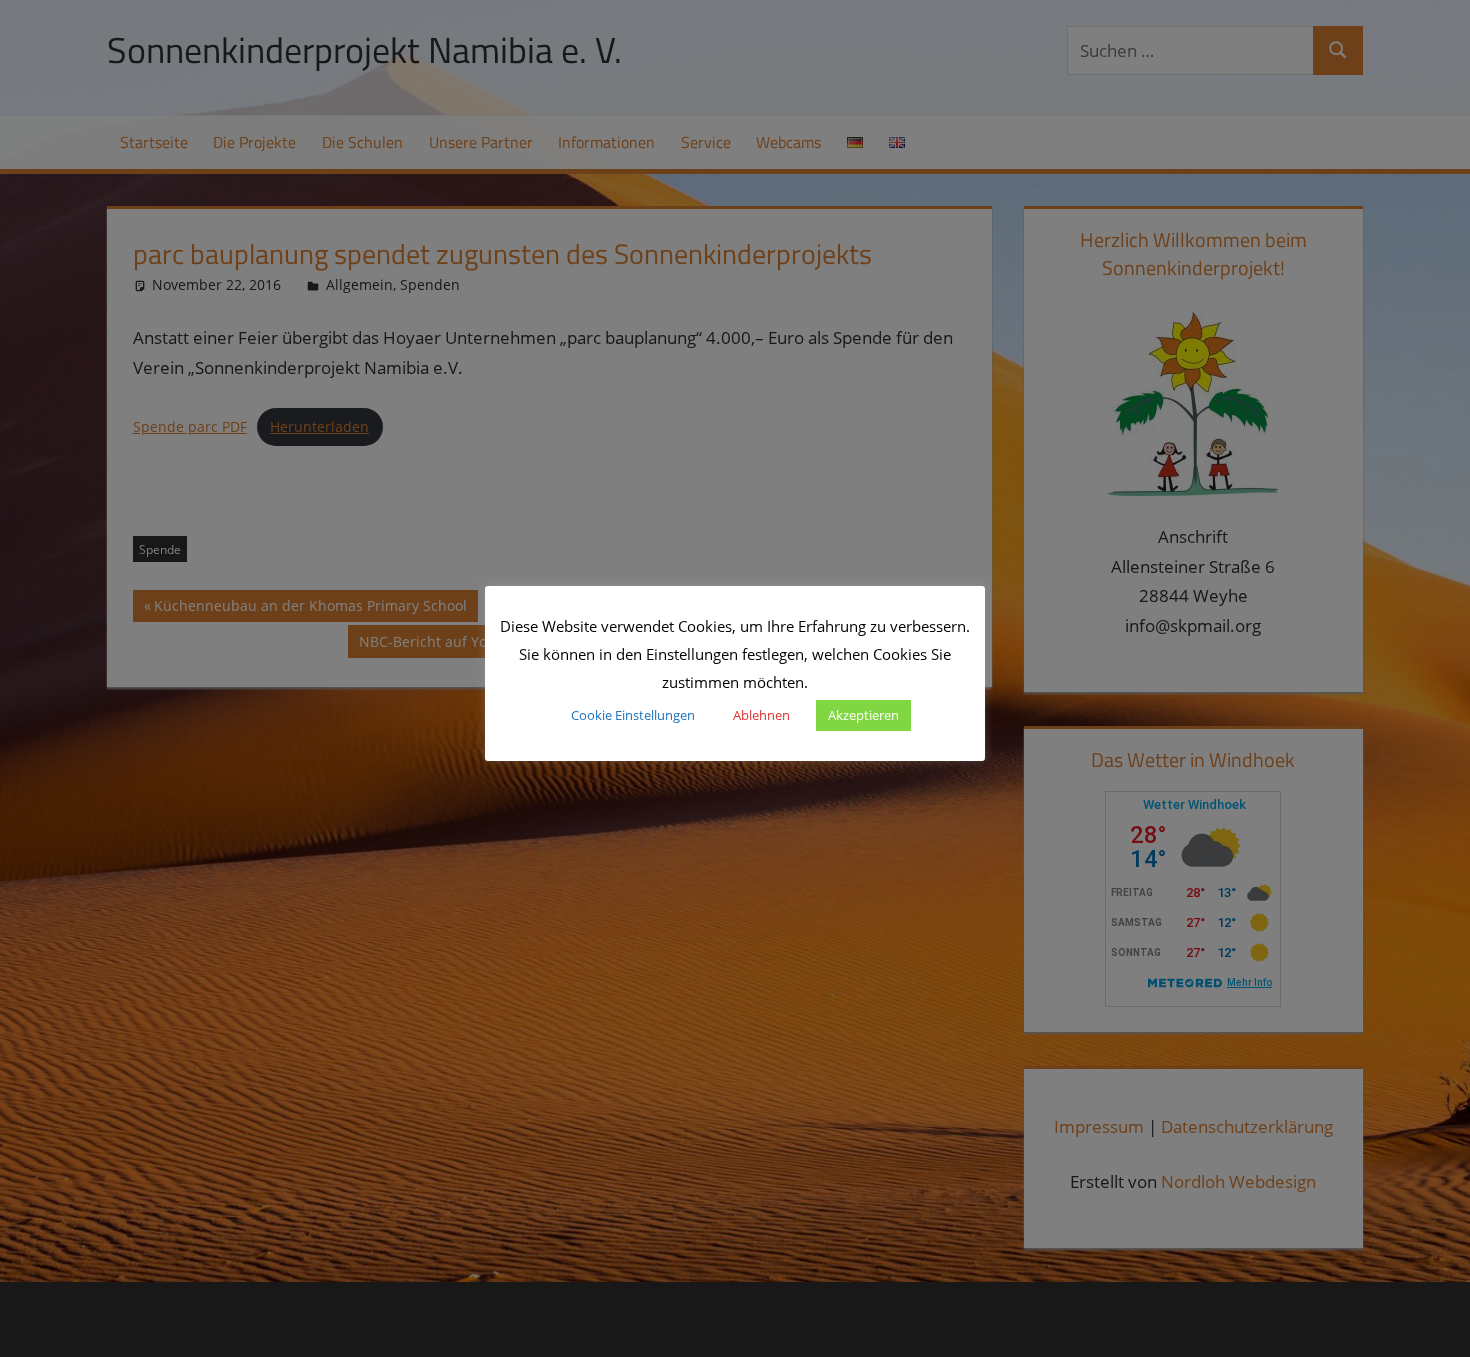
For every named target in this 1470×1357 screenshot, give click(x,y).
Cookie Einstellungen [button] (633, 715)
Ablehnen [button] (761, 715)
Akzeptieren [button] (863, 715)
